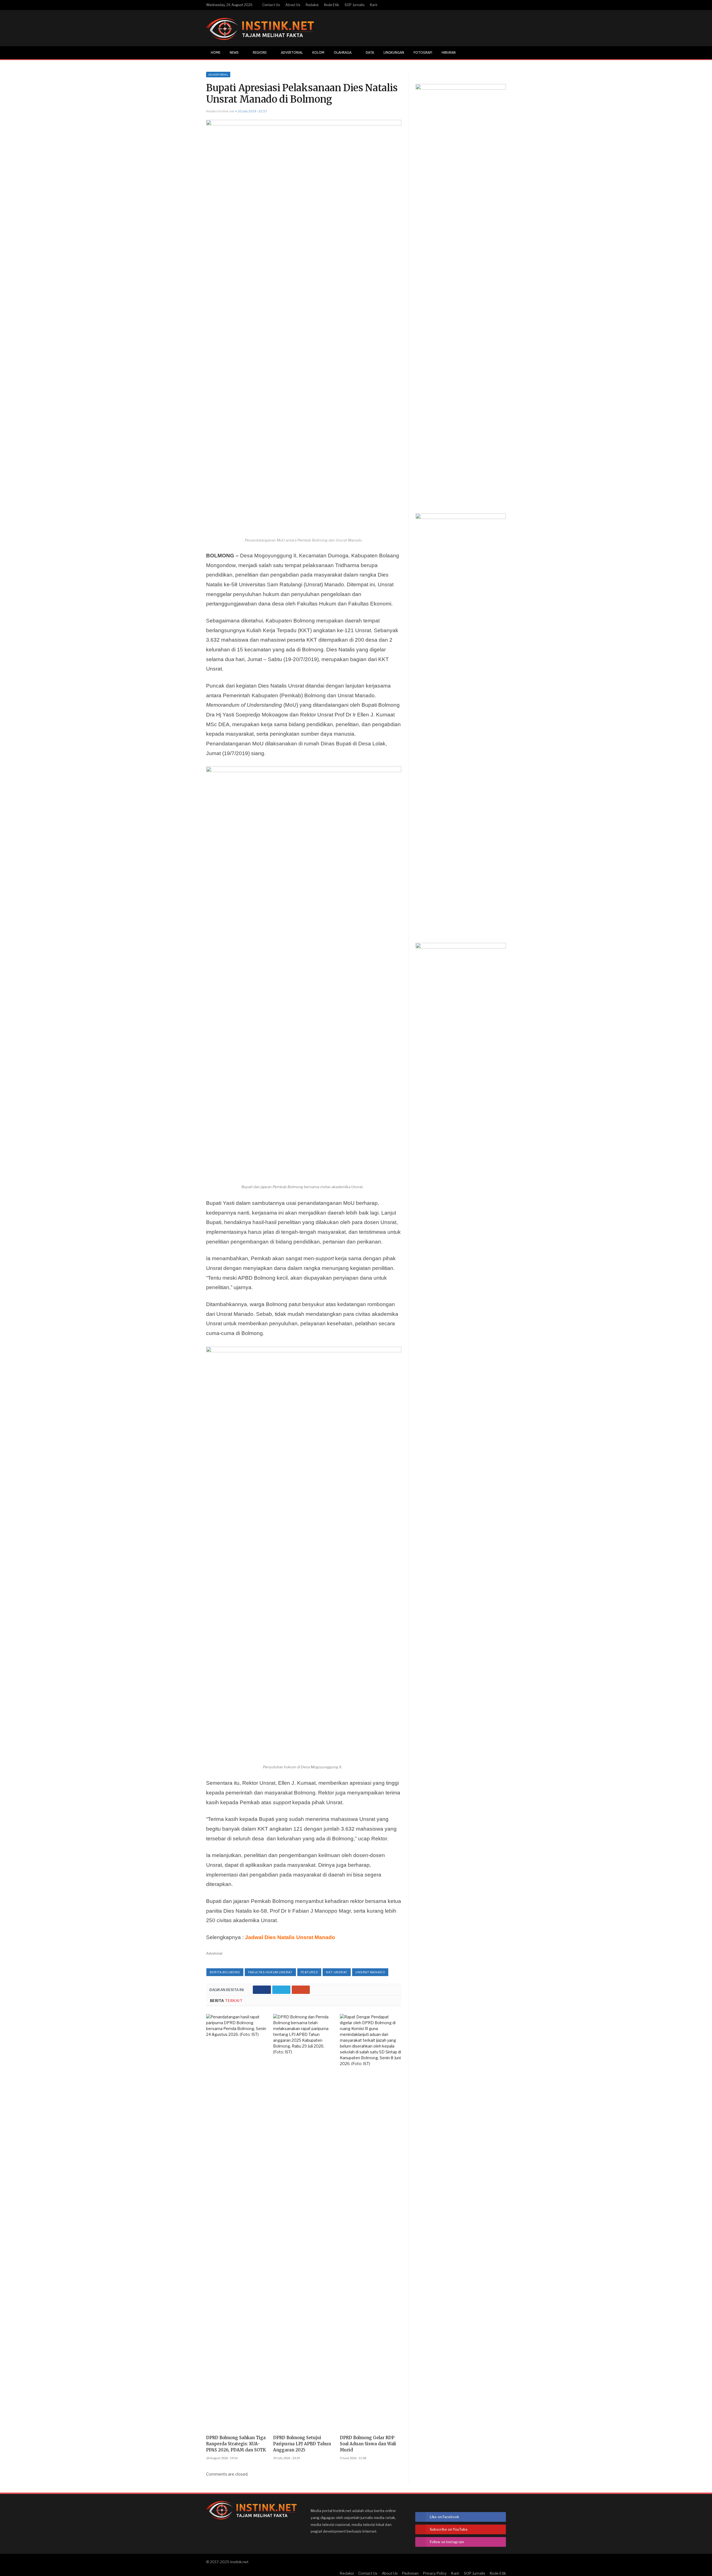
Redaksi (312, 5)
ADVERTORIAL (292, 53)
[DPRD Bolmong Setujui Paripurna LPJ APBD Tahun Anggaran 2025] (304, 2223)
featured (309, 1972)
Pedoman (410, 2573)
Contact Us (271, 5)
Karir (374, 5)
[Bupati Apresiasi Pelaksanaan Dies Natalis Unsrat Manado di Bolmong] (304, 328)
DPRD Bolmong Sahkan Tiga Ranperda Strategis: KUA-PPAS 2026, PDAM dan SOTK (236, 2444)
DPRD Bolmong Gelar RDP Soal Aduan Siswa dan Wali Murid (368, 2444)
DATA (370, 53)
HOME (216, 53)
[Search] (501, 53)
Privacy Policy (435, 2573)
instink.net (239, 2562)
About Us (293, 5)
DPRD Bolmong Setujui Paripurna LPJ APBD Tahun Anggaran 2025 (302, 2444)
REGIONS (260, 53)
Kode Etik (332, 5)
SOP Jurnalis (354, 5)
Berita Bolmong (225, 1972)
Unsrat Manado (370, 1972)
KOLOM (318, 53)
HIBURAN (449, 53)
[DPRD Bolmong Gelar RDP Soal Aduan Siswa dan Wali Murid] (371, 2223)
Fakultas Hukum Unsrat (270, 1972)
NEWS (234, 53)
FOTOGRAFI (423, 53)
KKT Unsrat (337, 1972)
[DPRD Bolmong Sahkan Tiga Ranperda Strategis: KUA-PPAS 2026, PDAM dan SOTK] (237, 2223)
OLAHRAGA (343, 53)
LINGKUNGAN (394, 53)
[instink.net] (260, 28)
